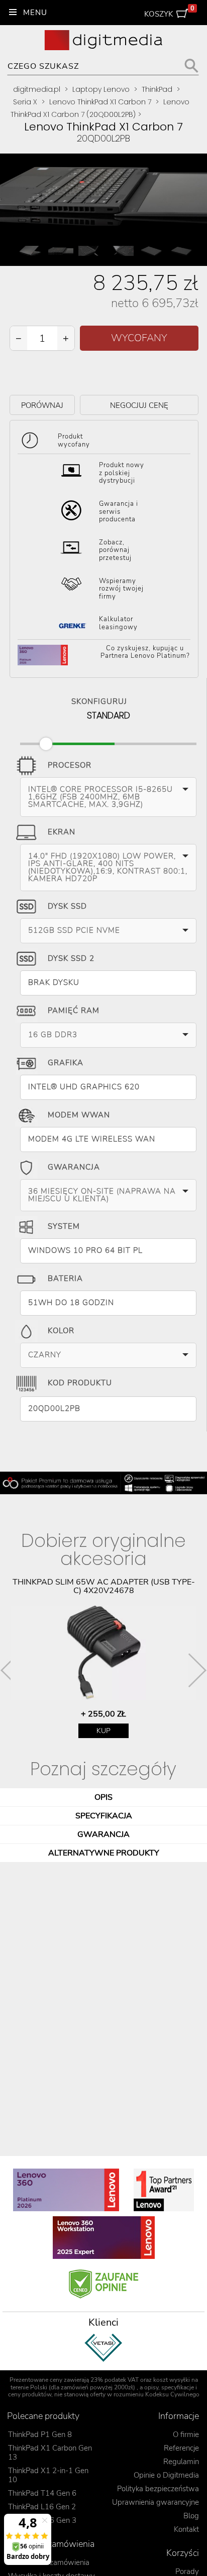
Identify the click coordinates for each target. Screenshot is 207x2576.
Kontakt (186, 2529)
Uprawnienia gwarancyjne (156, 2502)
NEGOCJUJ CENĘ (139, 405)
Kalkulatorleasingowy (118, 623)
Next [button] (197, 1670)
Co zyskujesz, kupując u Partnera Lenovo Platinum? (145, 653)
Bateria (65, 1278)
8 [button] (156, 2374)
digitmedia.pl (37, 89)
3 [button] (81, 2374)
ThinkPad (157, 89)
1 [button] (51, 2374)
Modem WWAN (79, 1115)
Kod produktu (80, 1383)
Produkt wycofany (74, 441)
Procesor (70, 765)
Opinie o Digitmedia (166, 2475)
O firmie (186, 2435)
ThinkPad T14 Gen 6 (42, 2493)
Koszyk (170, 12)
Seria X (25, 102)
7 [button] (141, 2374)
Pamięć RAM (74, 1011)
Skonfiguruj (99, 700)
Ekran (62, 832)
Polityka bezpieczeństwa (158, 2489)
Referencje (181, 2448)
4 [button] (96, 2374)
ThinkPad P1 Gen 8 (40, 2435)
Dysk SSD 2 (71, 958)
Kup (103, 1731)
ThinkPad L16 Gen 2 (42, 2507)
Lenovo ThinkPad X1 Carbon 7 (100, 102)
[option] (104, 1658)
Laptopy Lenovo (101, 89)
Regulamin (181, 2462)
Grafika (66, 1063)
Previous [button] (10, 1670)
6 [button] (126, 2374)
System (64, 1226)
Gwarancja (74, 1167)
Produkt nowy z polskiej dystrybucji (122, 473)
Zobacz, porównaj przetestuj (115, 550)
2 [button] (66, 2374)
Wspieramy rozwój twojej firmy (121, 589)
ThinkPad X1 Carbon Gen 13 (50, 2453)
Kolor (61, 1331)
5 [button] (111, 2374)
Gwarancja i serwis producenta (119, 512)
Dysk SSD (67, 906)
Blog (191, 2516)
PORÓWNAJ (42, 405)
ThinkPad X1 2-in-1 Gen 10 (48, 2475)
